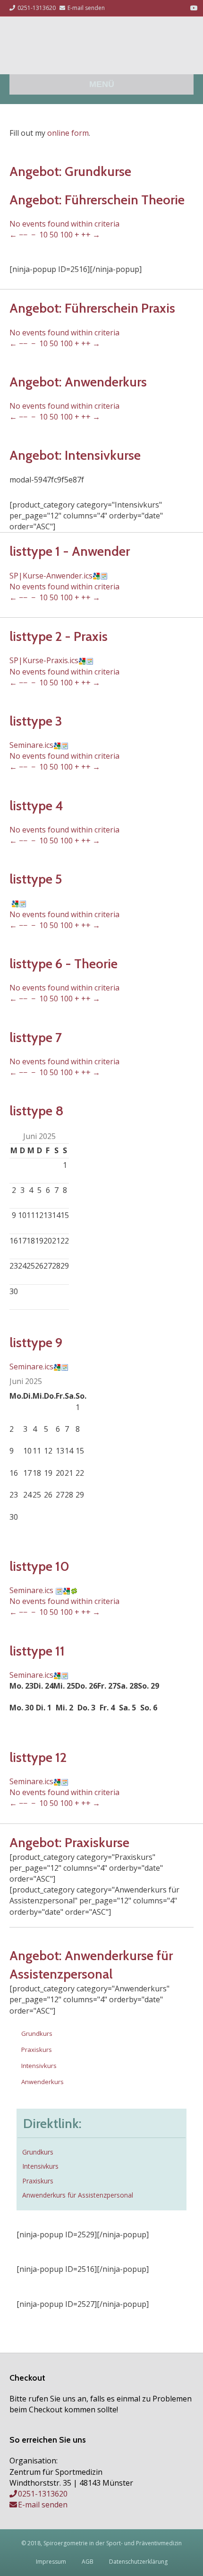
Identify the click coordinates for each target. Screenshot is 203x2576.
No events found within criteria (64, 224)
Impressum (51, 2562)
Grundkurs (37, 2033)
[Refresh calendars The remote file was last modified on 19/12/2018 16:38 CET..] (74, 1590)
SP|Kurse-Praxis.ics (44, 660)
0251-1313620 (43, 2494)
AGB (88, 2562)
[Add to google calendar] (96, 576)
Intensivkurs (39, 2066)
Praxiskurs (37, 2050)
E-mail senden (43, 2505)
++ (86, 235)
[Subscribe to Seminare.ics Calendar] (65, 745)
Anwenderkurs (42, 2082)
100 (66, 235)
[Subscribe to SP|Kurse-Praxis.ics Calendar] (90, 660)
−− (23, 235)
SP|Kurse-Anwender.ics (51, 576)
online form (68, 133)
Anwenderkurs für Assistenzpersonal (78, 2195)
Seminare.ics (31, 745)
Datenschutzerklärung (138, 2562)
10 (43, 235)
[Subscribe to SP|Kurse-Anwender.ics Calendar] (104, 576)
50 (54, 235)
